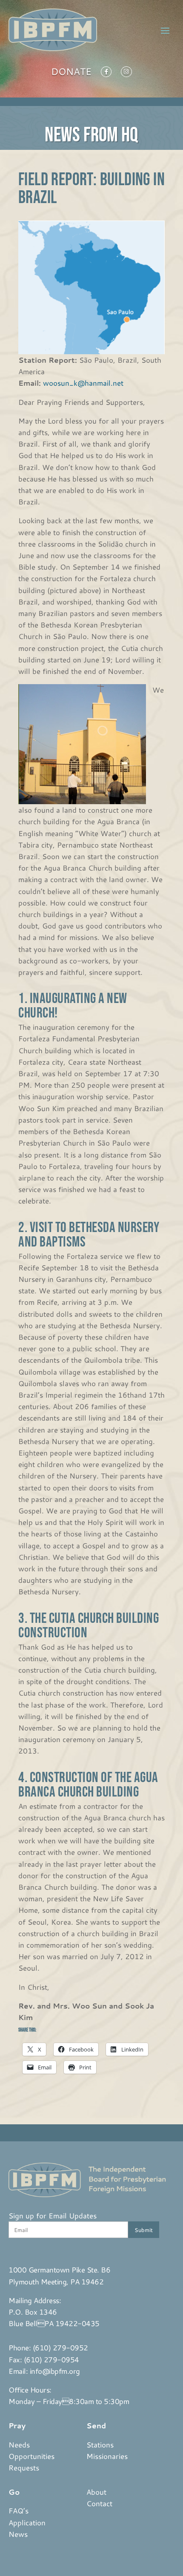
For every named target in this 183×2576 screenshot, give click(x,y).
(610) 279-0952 (60, 2347)
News (18, 2534)
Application (27, 2522)
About (96, 2492)
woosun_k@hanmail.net (83, 383)
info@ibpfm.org (55, 2371)
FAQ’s (19, 2510)
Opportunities (31, 2456)
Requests (24, 2467)
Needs (19, 2444)
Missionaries (107, 2456)
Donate (71, 73)
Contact (99, 2503)
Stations (100, 2444)
